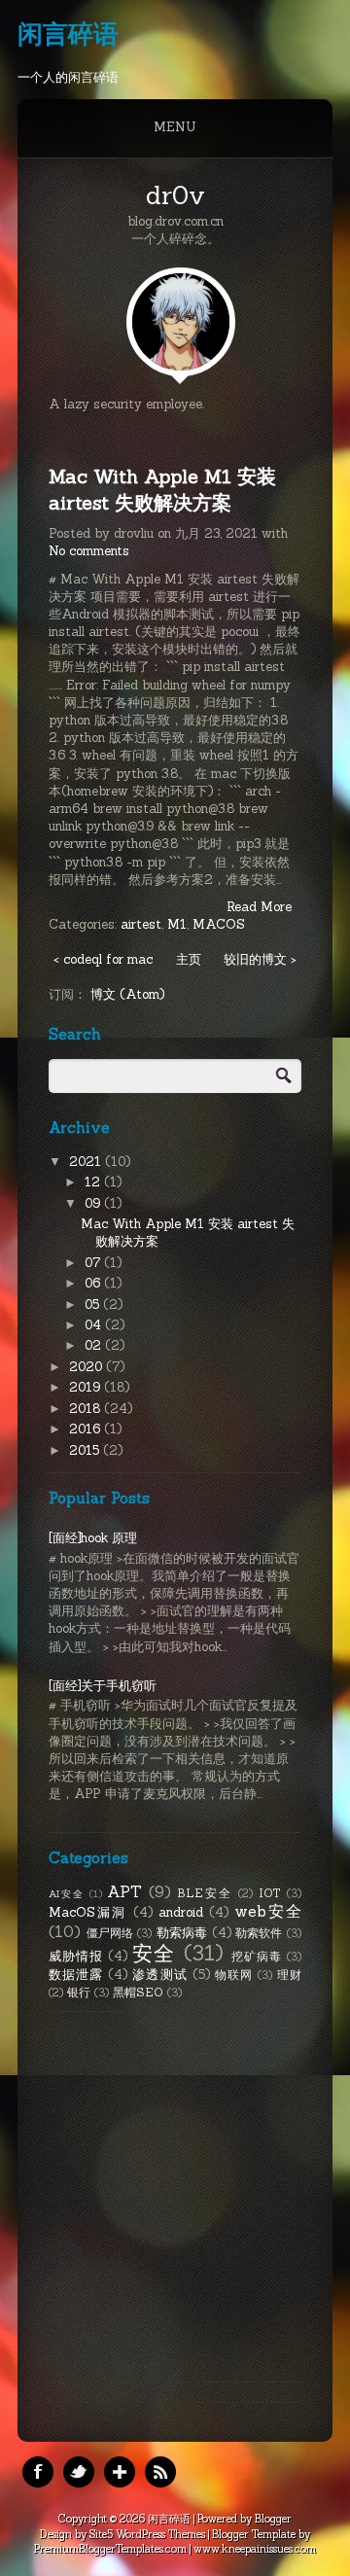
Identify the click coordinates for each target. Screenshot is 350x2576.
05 (94, 1305)
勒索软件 (259, 1933)
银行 (79, 1992)
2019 (87, 1387)
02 (95, 1345)
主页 (189, 959)
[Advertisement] (175, 2197)
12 (94, 1182)
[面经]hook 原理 (93, 1538)
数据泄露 (76, 1975)
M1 (177, 924)
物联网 (234, 1975)
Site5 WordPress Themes (147, 2534)
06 (94, 1283)
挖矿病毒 (257, 1956)
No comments (89, 551)
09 (94, 1203)
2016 (87, 1429)
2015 (86, 1450)
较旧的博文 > (260, 959)
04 (95, 1325)
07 (94, 1263)
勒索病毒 (182, 1933)
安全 (154, 1953)
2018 (87, 1409)
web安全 (268, 1911)
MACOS (219, 924)
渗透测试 (159, 1975)
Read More (259, 907)
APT (124, 1891)
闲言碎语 (68, 34)
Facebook (38, 2472)
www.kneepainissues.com (255, 2549)
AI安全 (67, 1894)
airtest (141, 924)
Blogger (273, 2519)
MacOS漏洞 (87, 1912)
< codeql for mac (103, 959)
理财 (289, 1975)
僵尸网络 (110, 1933)
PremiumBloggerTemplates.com (110, 2549)
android (181, 1912)
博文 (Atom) (127, 994)
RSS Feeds (160, 2472)
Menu (175, 127)
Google (120, 2472)
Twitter (79, 2472)
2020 (87, 1367)
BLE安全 (205, 1893)
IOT (270, 1893)
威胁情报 (76, 1956)
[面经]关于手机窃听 (103, 1686)
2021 (87, 1162)
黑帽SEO (138, 1992)
